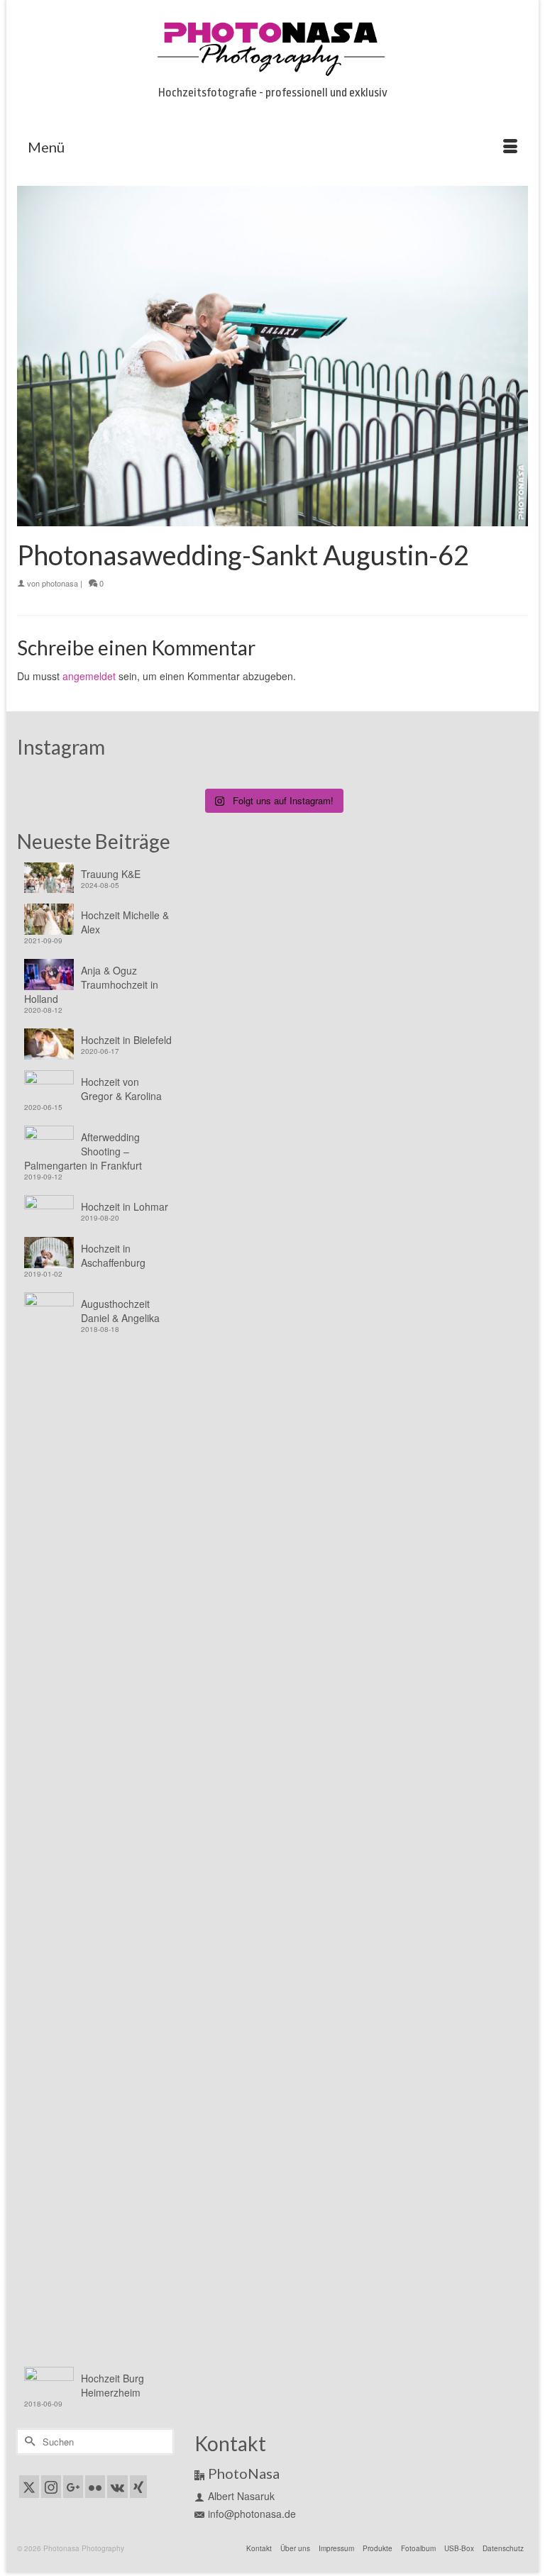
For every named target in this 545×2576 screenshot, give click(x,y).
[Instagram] (51, 2487)
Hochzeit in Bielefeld (126, 1040)
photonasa (60, 583)
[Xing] (138, 2487)
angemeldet (89, 676)
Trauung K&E (111, 874)
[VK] (117, 2487)
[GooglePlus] (73, 2487)
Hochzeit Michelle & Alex (125, 922)
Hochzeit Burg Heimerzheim (112, 2385)
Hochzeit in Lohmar (125, 1206)
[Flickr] (95, 2487)
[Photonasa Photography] (272, 46)
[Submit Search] (28, 2442)
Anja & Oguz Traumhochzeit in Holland (91, 984)
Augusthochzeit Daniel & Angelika (120, 1311)
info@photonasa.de (252, 2514)
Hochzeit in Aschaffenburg (113, 1255)
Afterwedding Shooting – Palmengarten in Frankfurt (83, 1151)
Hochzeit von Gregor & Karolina (121, 1089)
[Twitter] (29, 2487)
